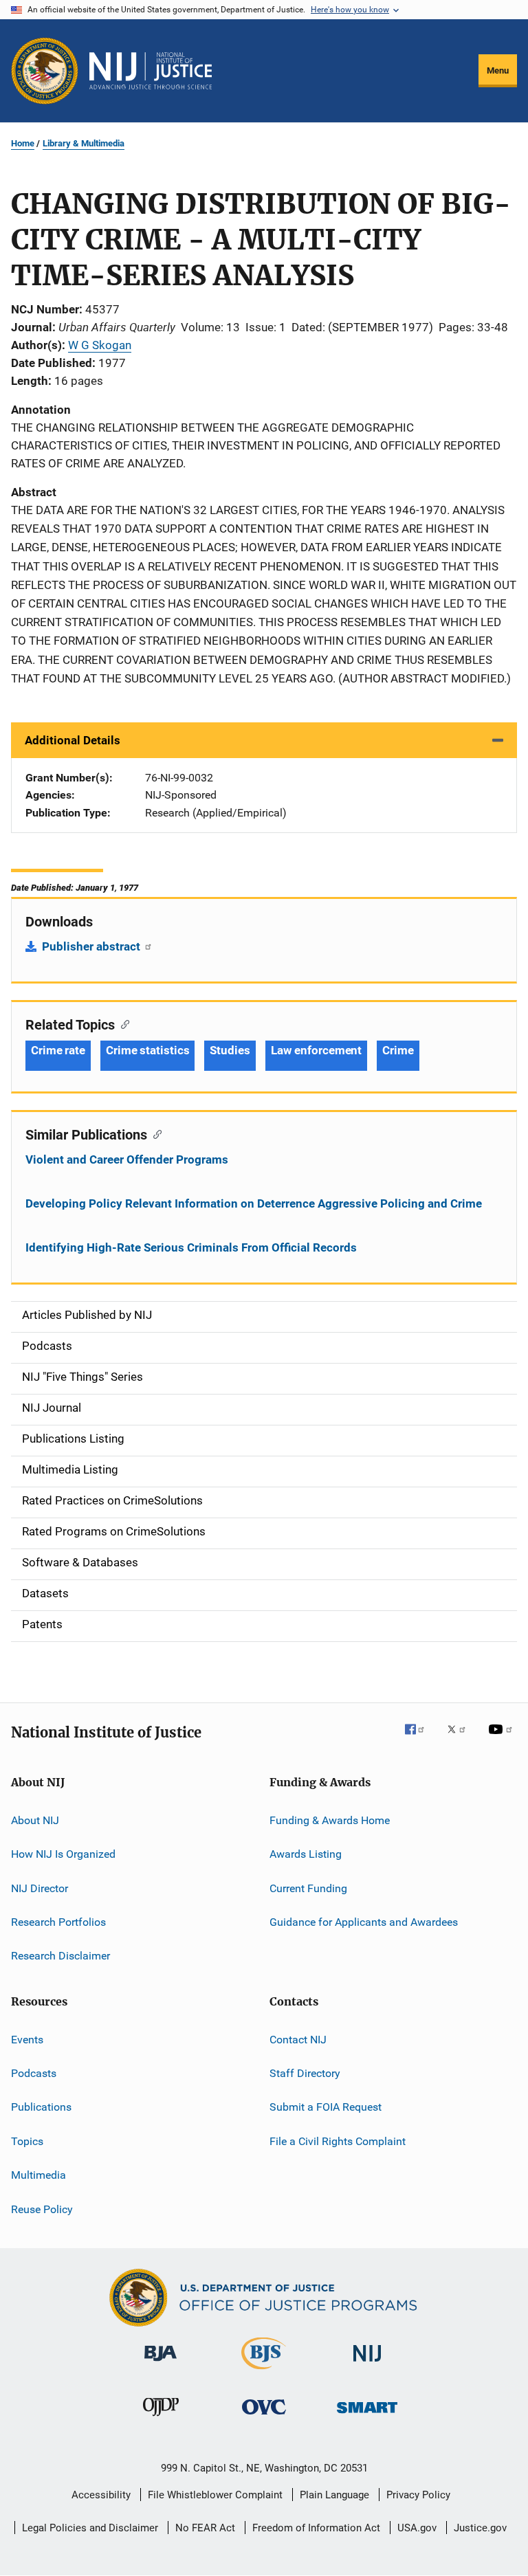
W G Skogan (100, 345)
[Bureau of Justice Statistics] (264, 2372)
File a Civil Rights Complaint (338, 2141)
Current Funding (308, 1888)
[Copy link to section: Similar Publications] (154, 1133)
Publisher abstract (92, 946)
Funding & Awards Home (330, 1820)
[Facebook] (420, 1739)
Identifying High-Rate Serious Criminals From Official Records (191, 1247)
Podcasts (34, 2073)
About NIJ (35, 1820)
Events (27, 2040)
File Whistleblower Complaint (215, 2495)
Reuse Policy (42, 2209)
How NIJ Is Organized (63, 1854)
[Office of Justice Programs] (45, 71)
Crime (398, 1050)
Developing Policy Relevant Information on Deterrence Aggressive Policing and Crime (254, 1203)
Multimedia (38, 2175)
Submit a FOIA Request (326, 2107)
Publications (41, 2107)
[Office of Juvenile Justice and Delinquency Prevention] (161, 2419)
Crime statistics (147, 1050)
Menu (498, 70)
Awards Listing (306, 1854)
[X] (461, 1739)
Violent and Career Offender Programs (127, 1159)
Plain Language (334, 2495)
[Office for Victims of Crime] (264, 2417)
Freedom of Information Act (316, 2528)
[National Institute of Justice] (367, 2364)
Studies (230, 1050)
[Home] (151, 71)
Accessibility (101, 2495)
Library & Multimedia (84, 143)
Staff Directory (305, 2073)
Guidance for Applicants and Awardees (364, 1922)
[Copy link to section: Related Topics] (122, 1023)
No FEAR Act (205, 2528)
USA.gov (417, 2528)
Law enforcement (317, 1050)
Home (23, 143)
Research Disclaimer (60, 1956)
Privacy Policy (418, 2495)
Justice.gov (480, 2528)
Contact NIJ (298, 2040)
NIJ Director (40, 1888)
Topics (27, 2141)
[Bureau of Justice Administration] (161, 2364)
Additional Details (73, 740)
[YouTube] (503, 1739)
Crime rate (58, 1050)
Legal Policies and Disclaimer (90, 2528)
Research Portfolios (58, 1922)
